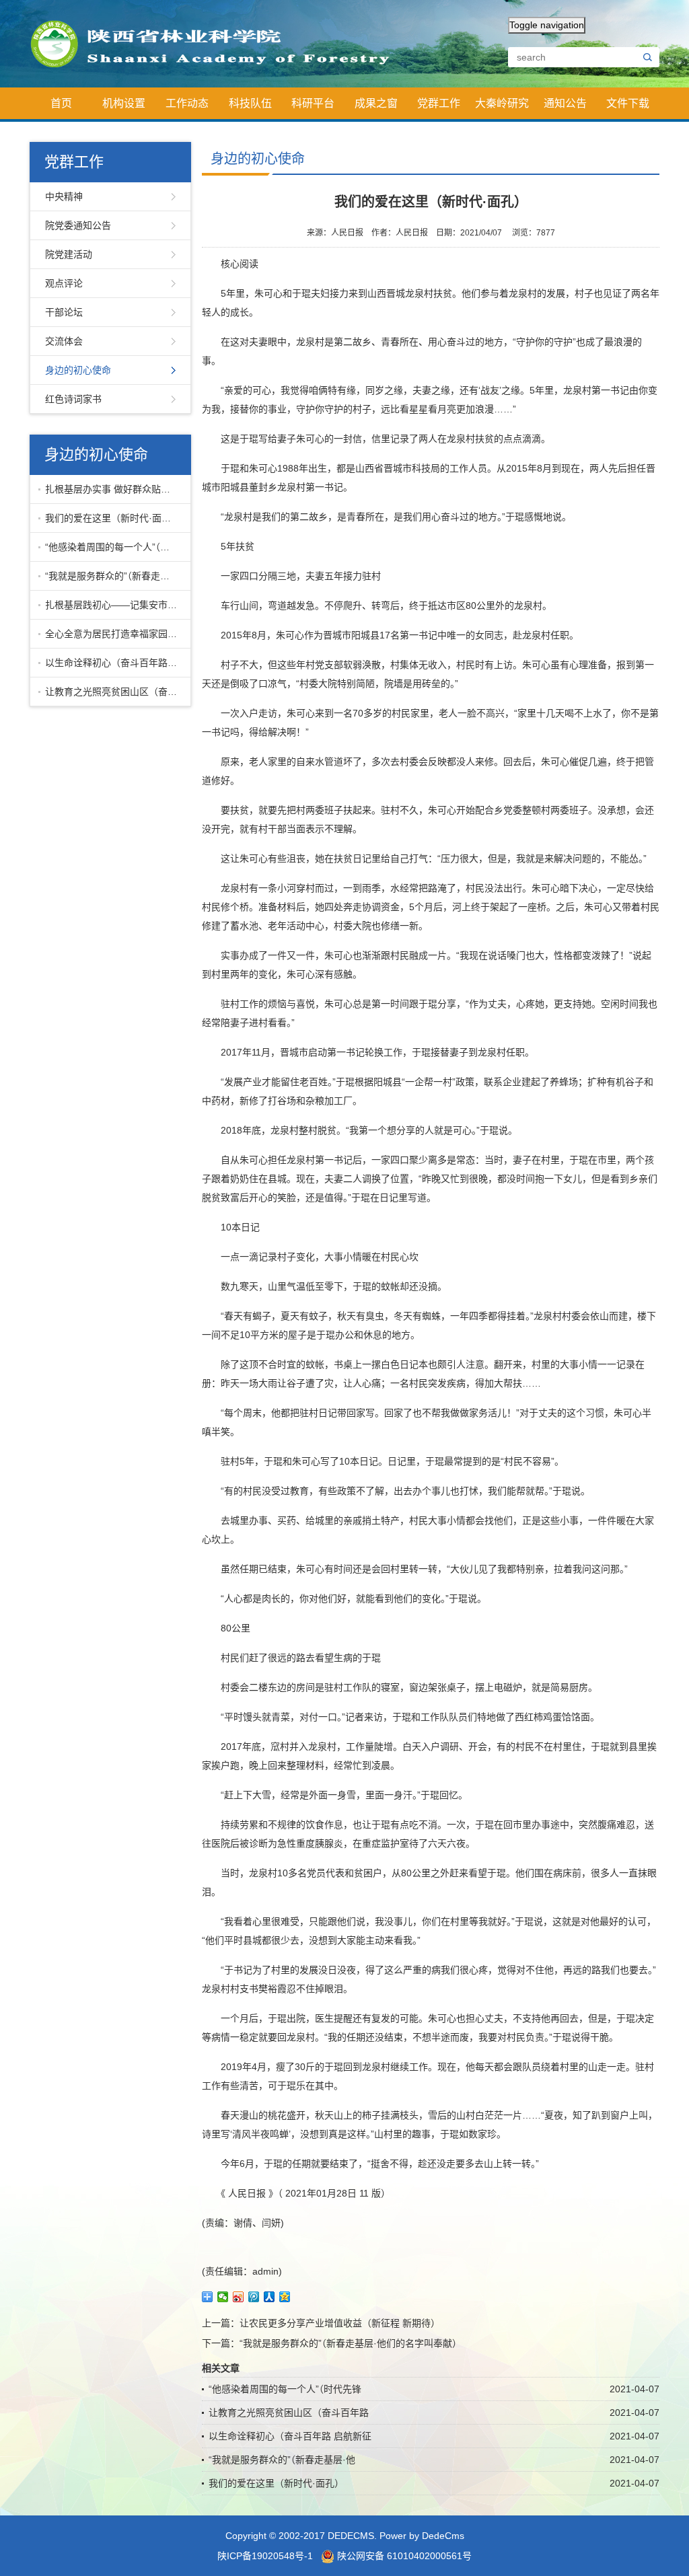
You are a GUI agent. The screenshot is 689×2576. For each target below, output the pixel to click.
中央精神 (64, 196)
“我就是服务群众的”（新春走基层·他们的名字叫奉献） (351, 2343)
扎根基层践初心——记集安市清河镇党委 (115, 605)
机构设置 (124, 103)
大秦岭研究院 (502, 108)
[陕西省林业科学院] (218, 43)
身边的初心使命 (78, 370)
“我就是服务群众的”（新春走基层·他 (115, 576)
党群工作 (439, 103)
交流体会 (64, 341)
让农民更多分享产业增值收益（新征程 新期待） (340, 2323)
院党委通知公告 (78, 225)
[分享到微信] (223, 2297)
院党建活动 (69, 254)
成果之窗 (376, 103)
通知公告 (565, 103)
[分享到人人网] (269, 2297)
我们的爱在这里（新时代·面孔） (113, 518)
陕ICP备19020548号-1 (265, 2556)
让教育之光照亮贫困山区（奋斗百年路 (115, 692)
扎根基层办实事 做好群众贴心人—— (115, 489)
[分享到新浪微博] (239, 2297)
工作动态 (187, 103)
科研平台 (313, 103)
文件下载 (628, 103)
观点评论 (64, 283)
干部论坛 (64, 312)
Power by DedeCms (422, 2536)
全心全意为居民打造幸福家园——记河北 (115, 634)
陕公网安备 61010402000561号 (403, 2556)
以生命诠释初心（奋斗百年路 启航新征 (115, 663)
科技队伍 (250, 103)
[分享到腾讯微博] (254, 2297)
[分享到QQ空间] (285, 2297)
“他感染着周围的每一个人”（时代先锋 (115, 547)
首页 (61, 103)
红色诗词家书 (73, 399)
